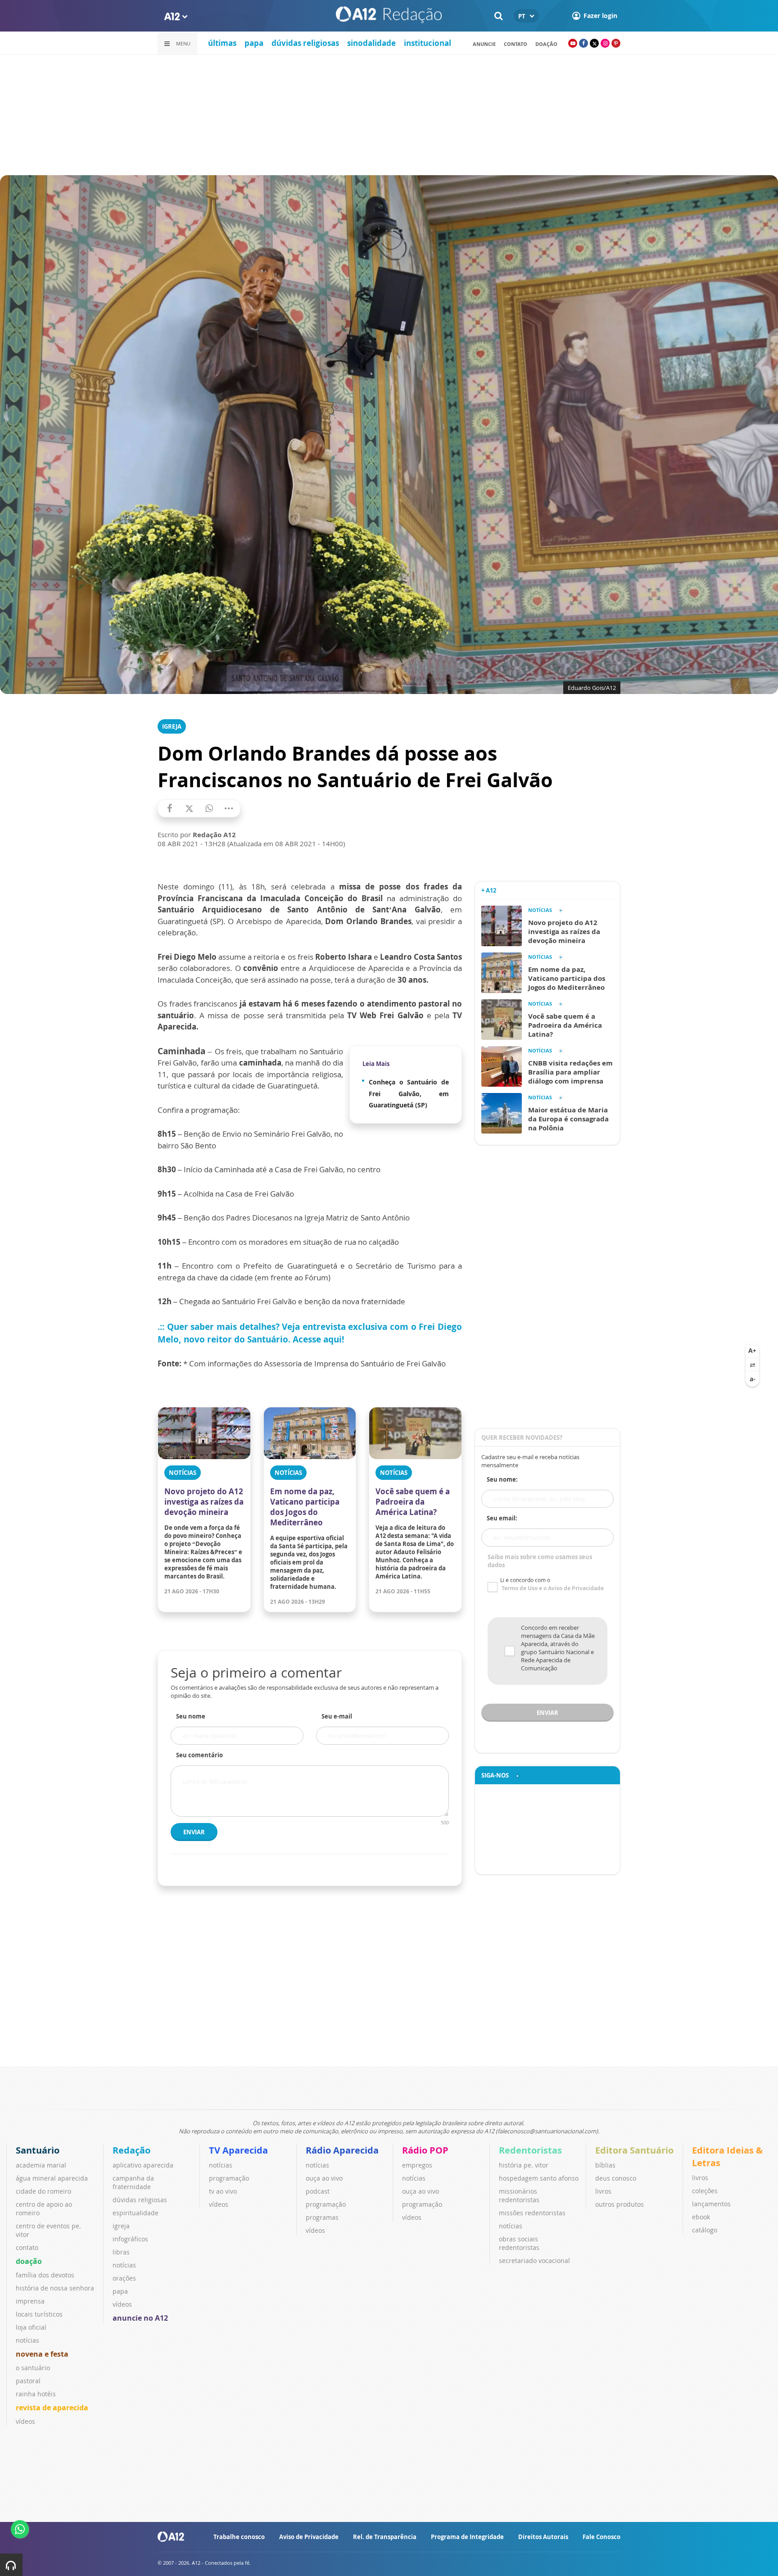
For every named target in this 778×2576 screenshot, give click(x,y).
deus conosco (616, 2178)
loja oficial (31, 2327)
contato (516, 44)
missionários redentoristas (519, 2195)
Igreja (172, 726)
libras (121, 2252)
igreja (121, 2226)
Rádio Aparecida (342, 2150)
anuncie (484, 44)
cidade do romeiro (43, 2191)
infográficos (130, 2239)
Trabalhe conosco (239, 2537)
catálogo (705, 2230)
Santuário (38, 2150)
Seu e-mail (337, 1716)
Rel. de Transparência (385, 2537)
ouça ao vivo (324, 2178)
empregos (417, 2165)
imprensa (30, 2301)
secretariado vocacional (534, 2261)
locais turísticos (39, 2314)
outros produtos (620, 2204)
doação (29, 2261)
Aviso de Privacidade (309, 2537)
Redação (131, 2150)
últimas (222, 43)
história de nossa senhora (55, 2288)
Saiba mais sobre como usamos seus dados (540, 1561)
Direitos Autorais (543, 2537)
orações (124, 2278)
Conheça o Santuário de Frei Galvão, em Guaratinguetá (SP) (409, 1093)
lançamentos (711, 2204)
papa (254, 43)
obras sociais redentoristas (519, 2243)
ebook (701, 2217)
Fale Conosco (602, 2537)
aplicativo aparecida (143, 2165)
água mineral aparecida (52, 2178)
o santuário (33, 2368)
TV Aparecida (238, 2150)
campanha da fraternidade (133, 2182)
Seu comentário (199, 1755)
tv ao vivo (223, 2191)
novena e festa (42, 2354)
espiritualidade (136, 2213)
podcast (318, 2191)
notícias (27, 2340)
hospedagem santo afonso (539, 2178)
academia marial (41, 2165)
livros (603, 2191)
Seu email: (502, 1518)
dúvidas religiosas (305, 43)
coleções (705, 2191)
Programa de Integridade (467, 2537)
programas (322, 2217)
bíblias (605, 2165)
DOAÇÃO (546, 44)
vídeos (25, 2421)
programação (229, 2178)
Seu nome (191, 1716)
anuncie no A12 (140, 2318)
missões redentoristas (532, 2213)
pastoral (28, 2381)
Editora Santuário (634, 2150)
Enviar (194, 1832)
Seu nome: (502, 1479)
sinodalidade (371, 43)
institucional (427, 43)
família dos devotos (45, 2275)
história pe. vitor (524, 2165)
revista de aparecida (52, 2408)
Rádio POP (425, 2150)
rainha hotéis (36, 2394)
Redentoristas (530, 2150)
